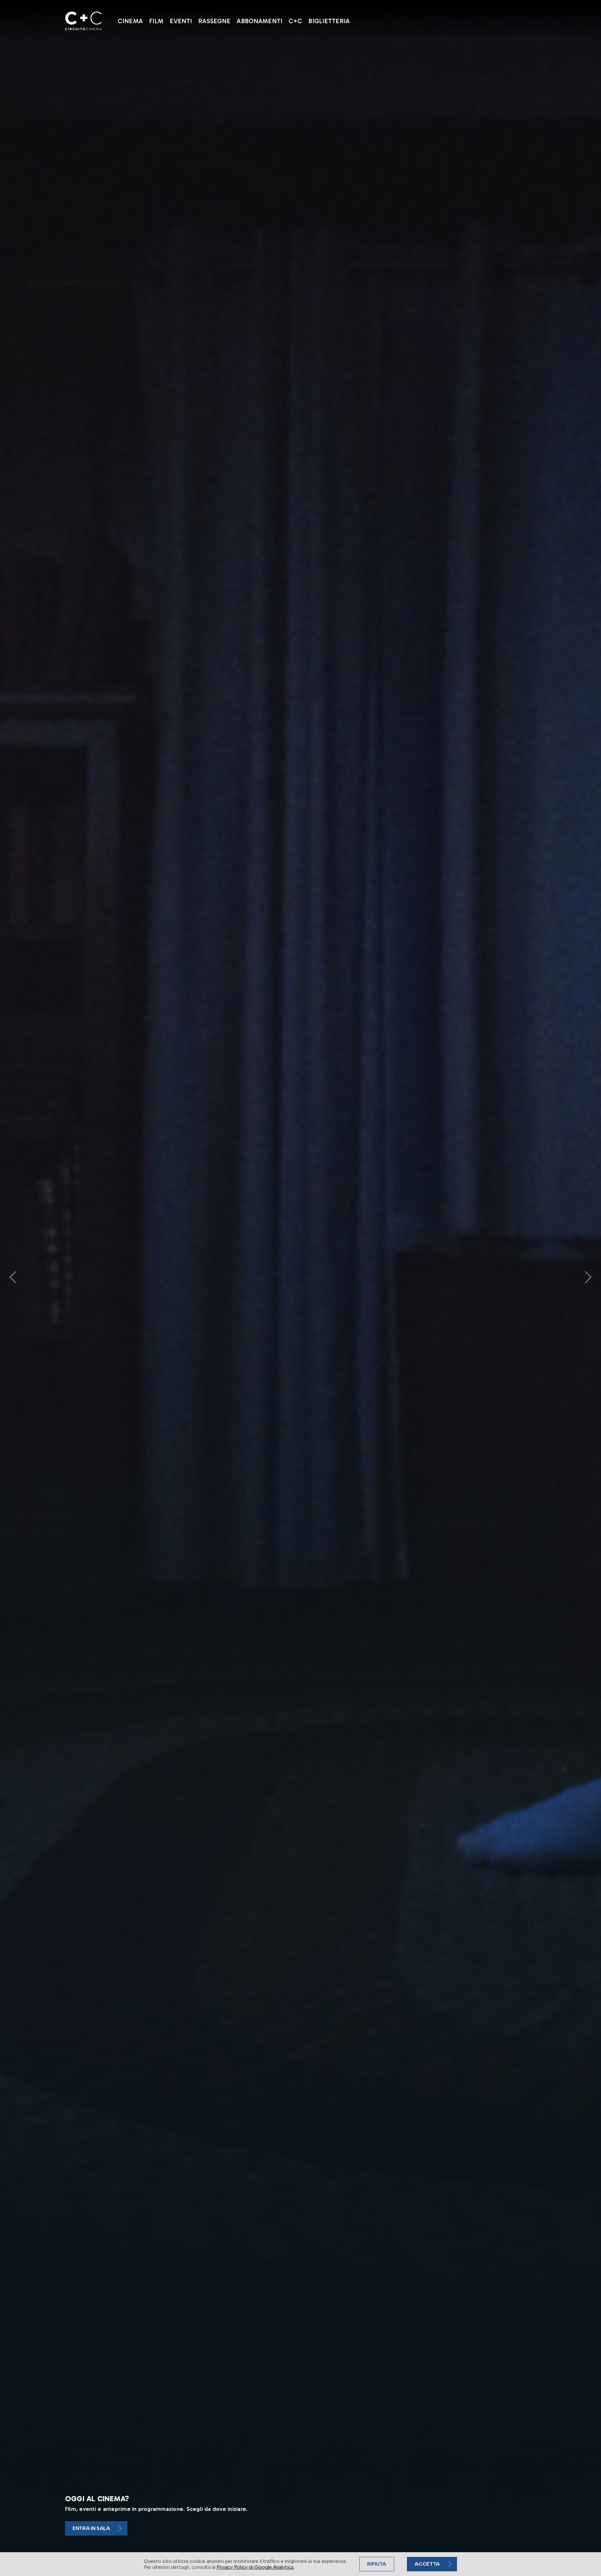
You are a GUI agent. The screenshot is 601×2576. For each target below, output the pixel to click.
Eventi (181, 21)
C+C (295, 21)
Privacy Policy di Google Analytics (255, 2567)
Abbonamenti (259, 21)
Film (156, 21)
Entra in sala (91, 2528)
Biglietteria (329, 21)
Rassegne (214, 21)
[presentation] (13, 1277)
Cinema (130, 21)
